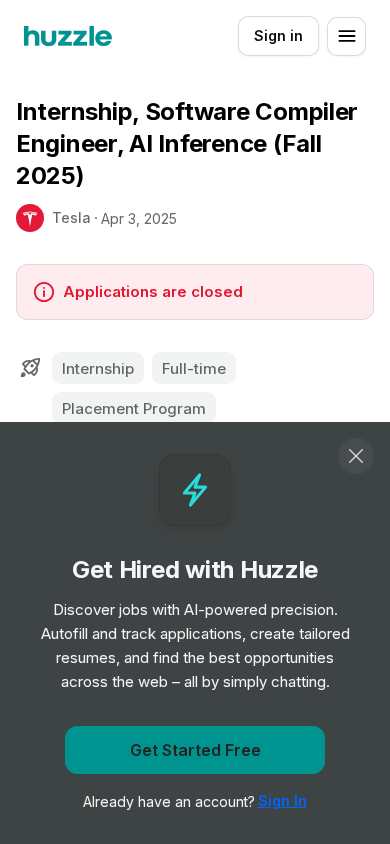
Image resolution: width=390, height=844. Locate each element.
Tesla (71, 217)
